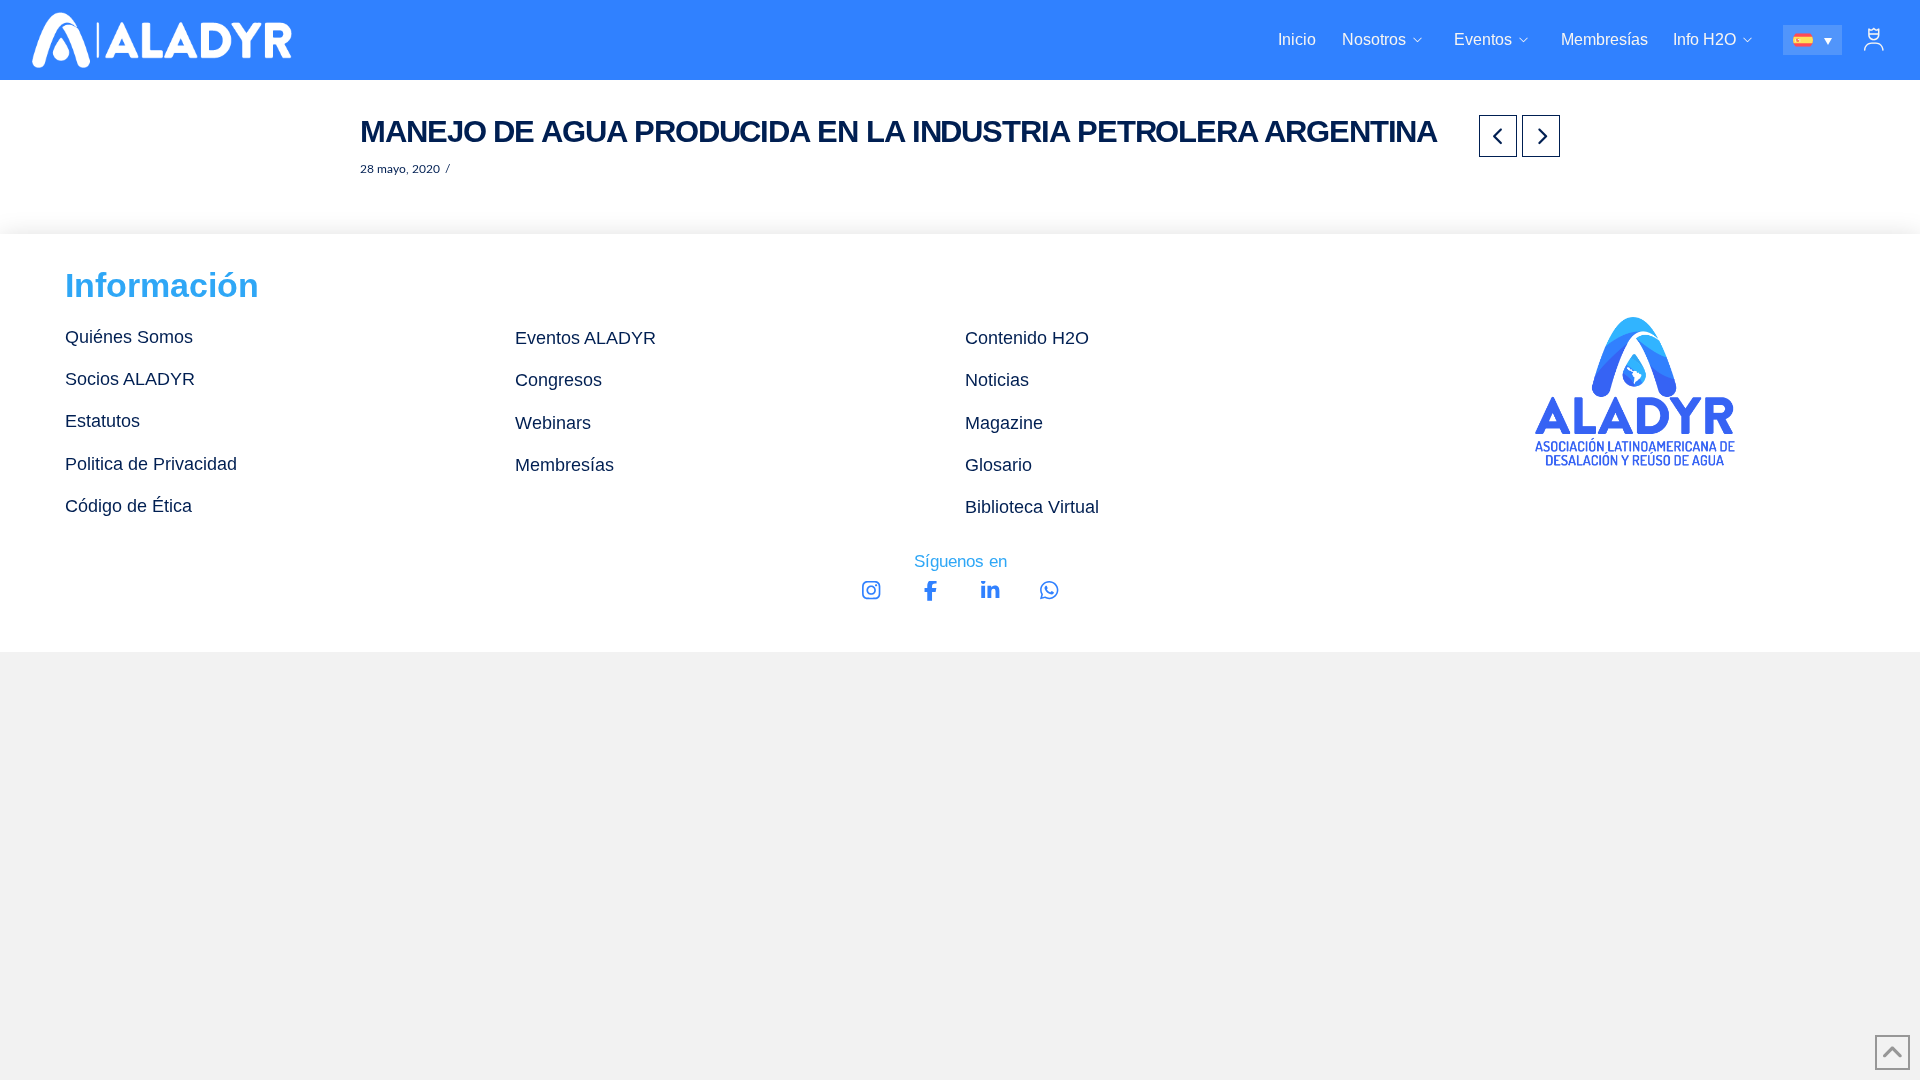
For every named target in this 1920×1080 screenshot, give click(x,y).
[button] (1874, 40)
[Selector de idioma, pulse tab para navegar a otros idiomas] (1813, 40)
